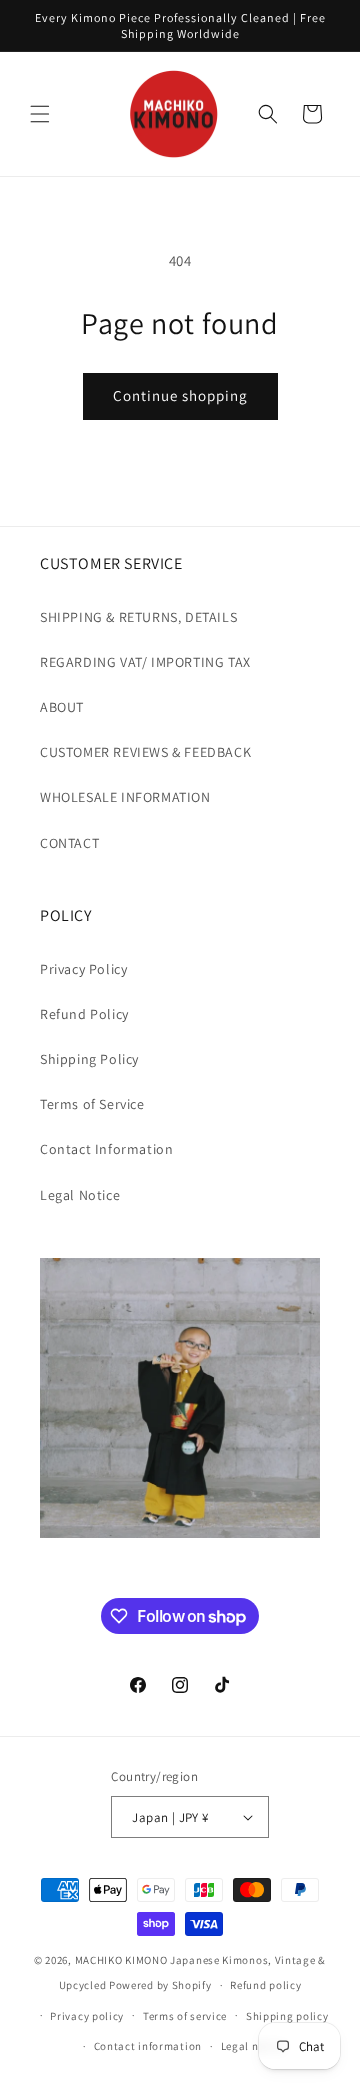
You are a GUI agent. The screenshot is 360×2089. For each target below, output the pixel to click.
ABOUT (62, 707)
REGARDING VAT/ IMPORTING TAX (145, 662)
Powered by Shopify (160, 1985)
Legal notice (253, 2046)
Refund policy (265, 1985)
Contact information (148, 2046)
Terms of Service (92, 1104)
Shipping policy (287, 2016)
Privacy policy (87, 2016)
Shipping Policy (89, 1059)
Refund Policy (84, 1014)
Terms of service (185, 2016)
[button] (40, 114)
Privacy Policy (83, 969)
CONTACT (69, 843)
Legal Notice (80, 1195)
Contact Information (106, 1149)
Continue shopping (180, 395)
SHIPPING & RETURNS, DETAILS (138, 617)
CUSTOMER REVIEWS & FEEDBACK (145, 752)
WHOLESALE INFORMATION (125, 797)
